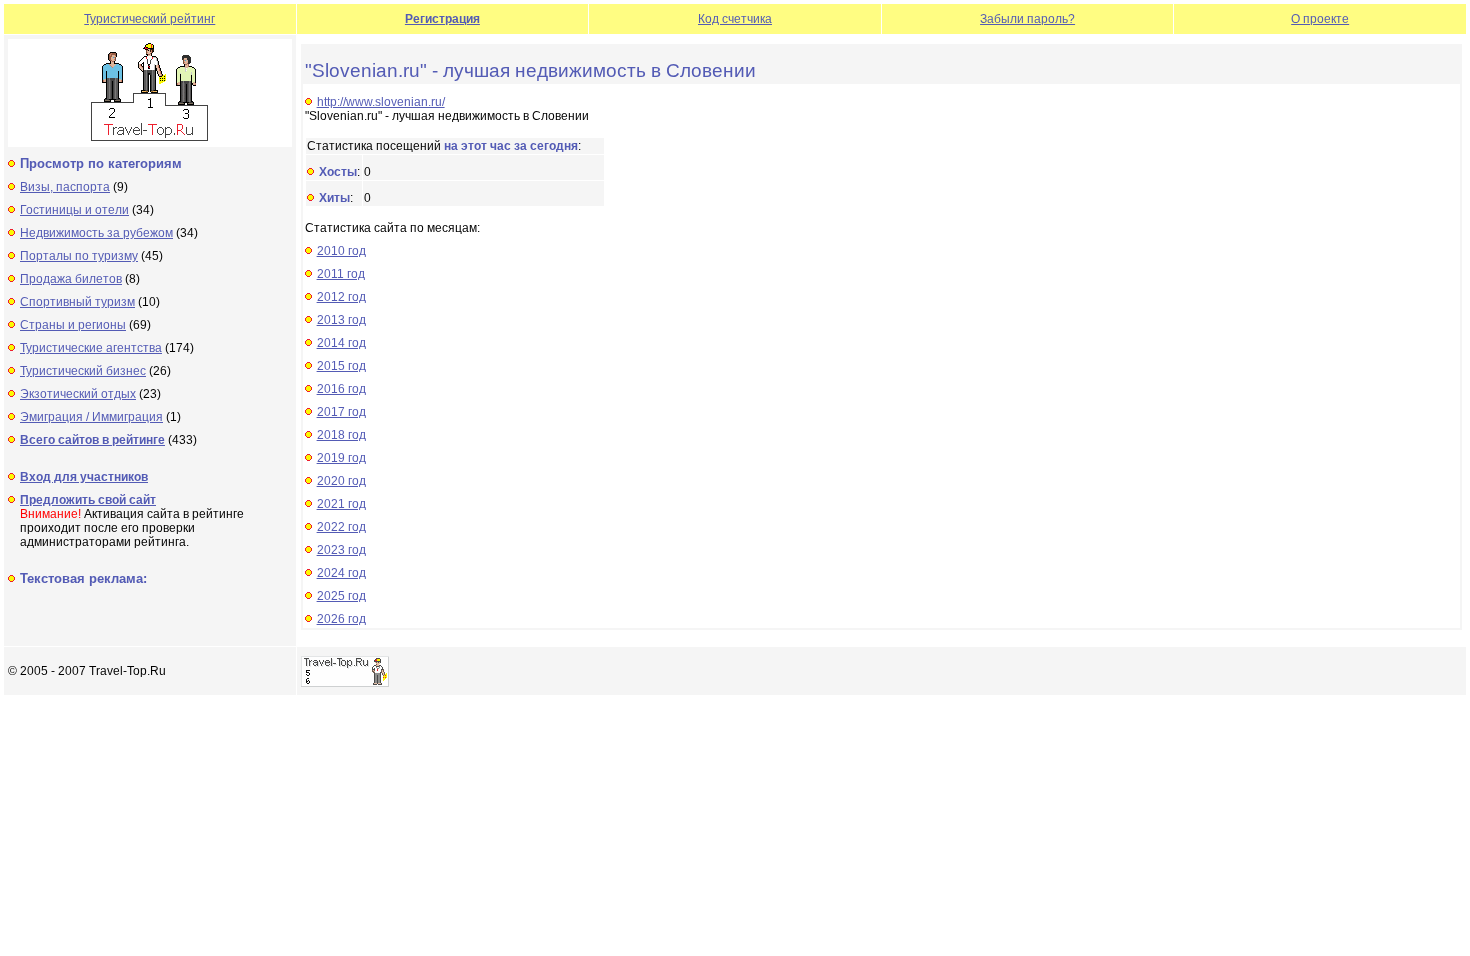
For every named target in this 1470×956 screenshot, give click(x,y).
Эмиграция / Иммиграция (91, 417)
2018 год (341, 435)
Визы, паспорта (65, 187)
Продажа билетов (71, 279)
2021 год (341, 504)
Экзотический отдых (78, 394)
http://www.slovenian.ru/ (381, 102)
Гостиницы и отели (74, 210)
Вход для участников (84, 477)
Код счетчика (735, 19)
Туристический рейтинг (149, 19)
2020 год (341, 481)
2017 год (341, 412)
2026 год (341, 619)
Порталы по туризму (79, 256)
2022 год (341, 527)
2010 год (341, 251)
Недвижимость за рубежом (96, 233)
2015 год (341, 366)
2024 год (341, 573)
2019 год (341, 458)
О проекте (1320, 19)
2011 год (341, 274)
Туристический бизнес (83, 371)
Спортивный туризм (77, 302)
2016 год (341, 389)
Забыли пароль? (1027, 19)
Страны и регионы (73, 325)
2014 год (341, 343)
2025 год (341, 596)
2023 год (341, 550)
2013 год (341, 320)
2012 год (341, 297)
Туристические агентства (91, 348)
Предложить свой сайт (88, 500)
